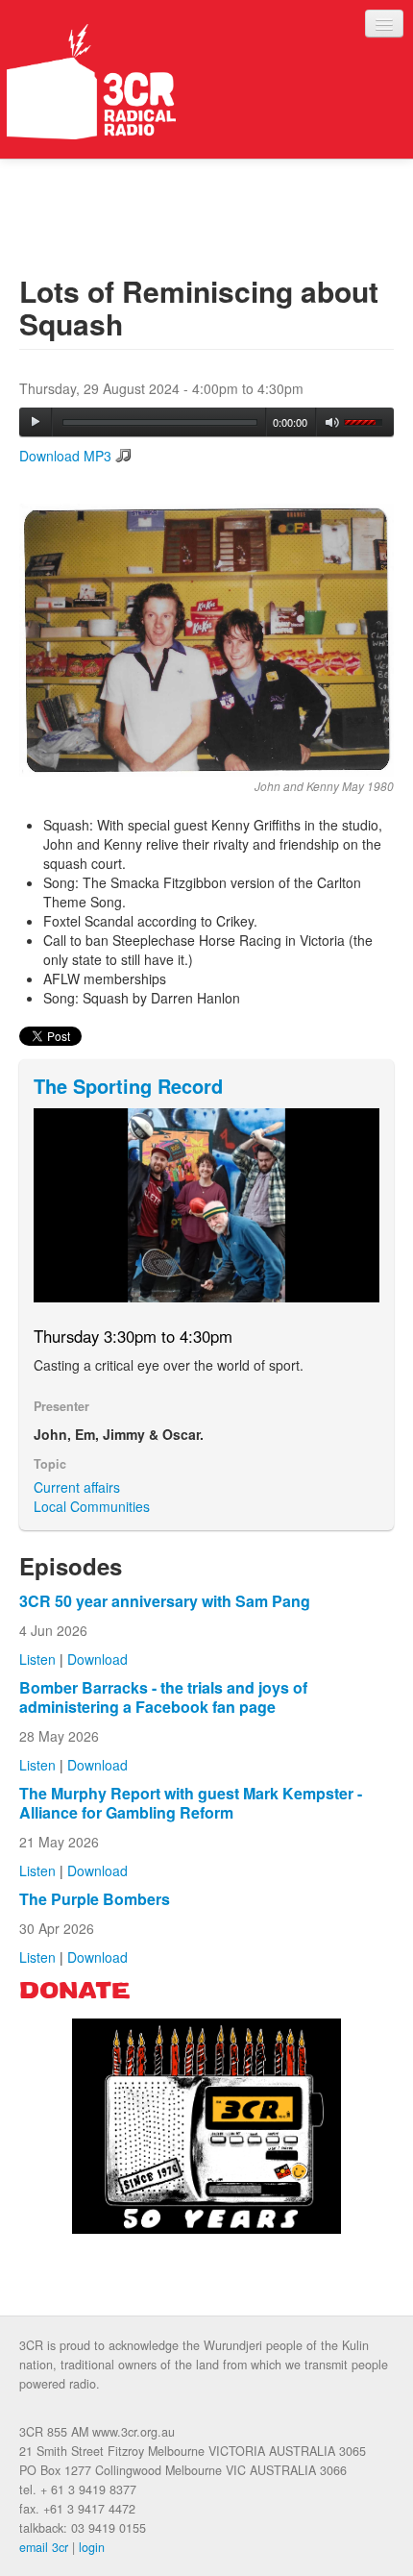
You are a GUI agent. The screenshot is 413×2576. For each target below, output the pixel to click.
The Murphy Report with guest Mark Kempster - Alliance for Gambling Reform (191, 1803)
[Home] (91, 82)
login (92, 2547)
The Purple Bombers (95, 1899)
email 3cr (44, 2547)
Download (97, 1659)
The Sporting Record (128, 1086)
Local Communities (92, 1506)
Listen (37, 1659)
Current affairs (77, 1487)
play (36, 422)
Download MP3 (65, 456)
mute (333, 422)
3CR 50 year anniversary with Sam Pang (165, 1601)
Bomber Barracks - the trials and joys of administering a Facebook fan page (163, 1697)
